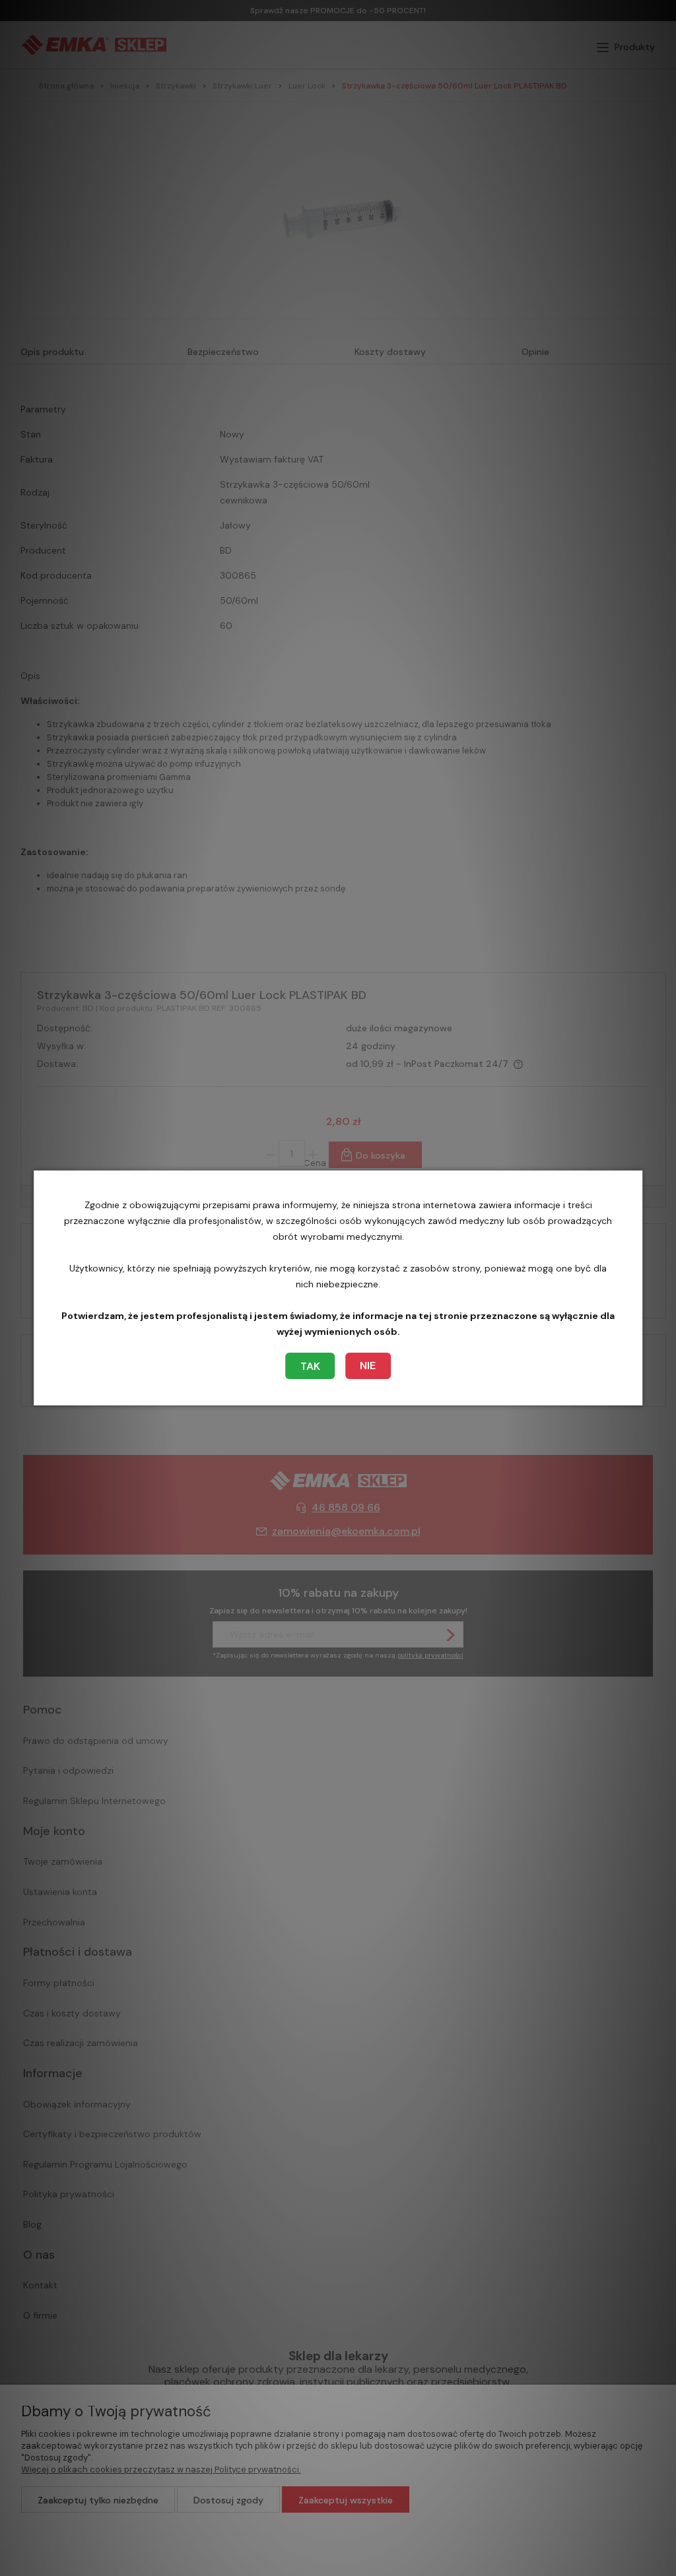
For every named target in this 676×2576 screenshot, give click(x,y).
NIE (368, 1366)
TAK (310, 1366)
